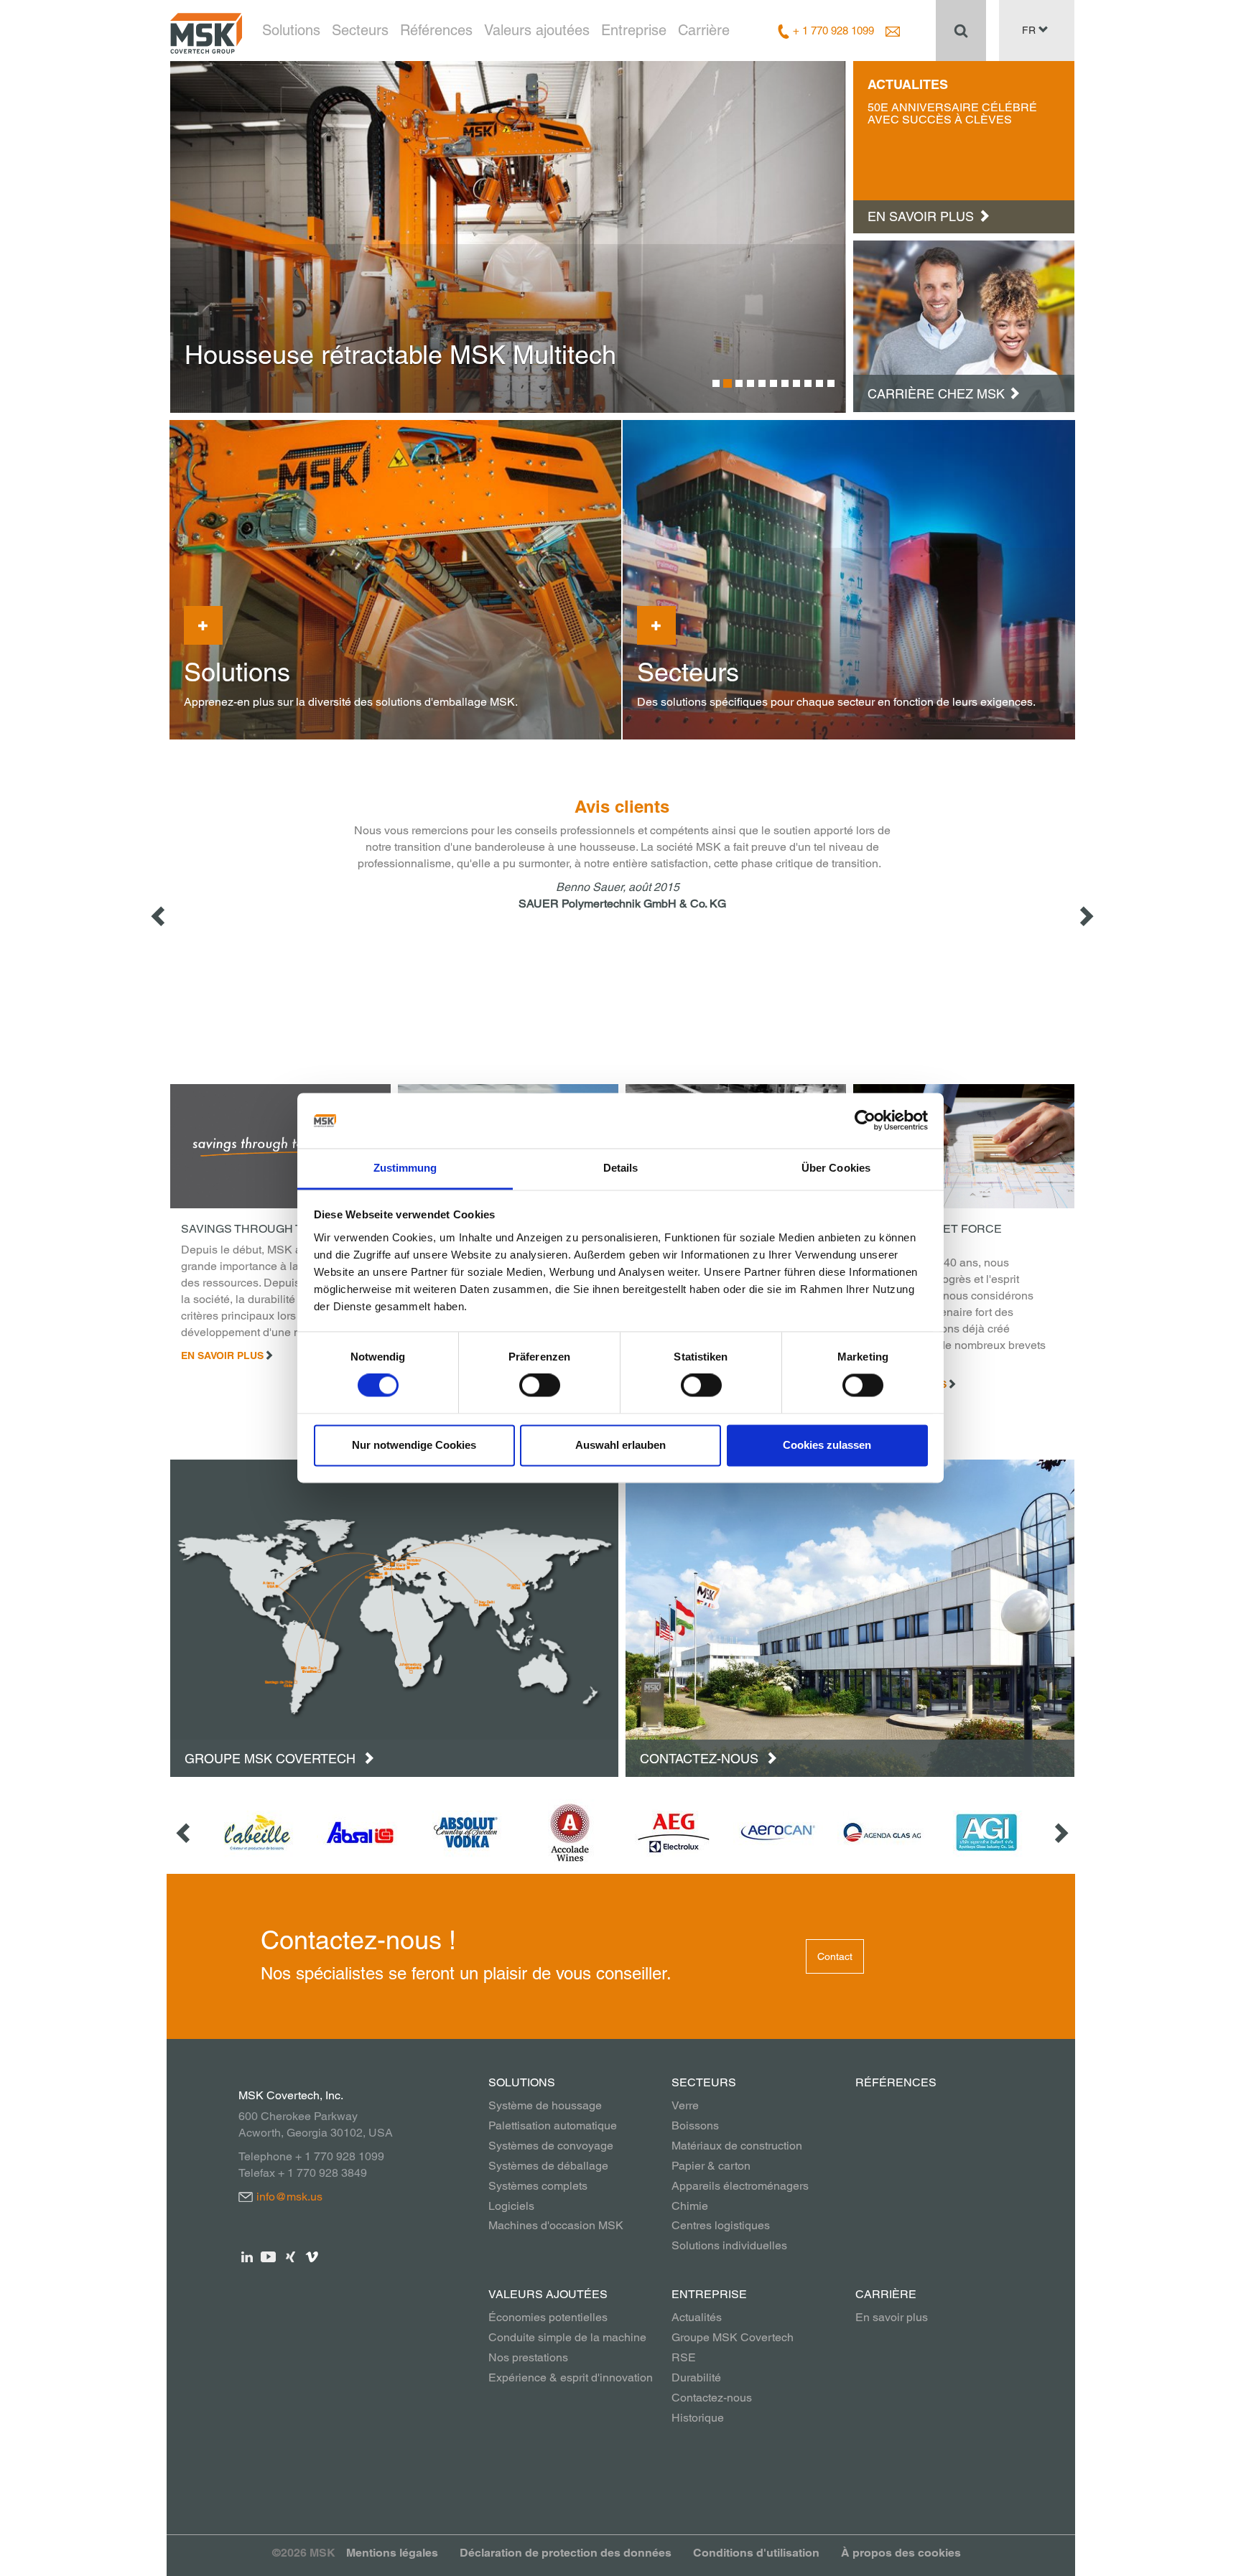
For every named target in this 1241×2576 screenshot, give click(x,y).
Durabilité (696, 2377)
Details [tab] (621, 1168)
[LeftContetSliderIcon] (159, 916)
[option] (508, 237)
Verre (685, 2105)
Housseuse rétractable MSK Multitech (400, 355)
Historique (698, 2418)
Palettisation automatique (553, 2125)
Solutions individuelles (729, 2245)
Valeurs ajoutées (537, 30)
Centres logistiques (721, 2225)
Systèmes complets (538, 2186)
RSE (684, 2357)
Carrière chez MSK (936, 394)
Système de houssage (545, 2105)
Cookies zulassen (827, 1445)
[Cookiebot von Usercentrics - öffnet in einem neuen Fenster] (865, 1121)
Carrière (704, 30)
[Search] (961, 30)
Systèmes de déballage (548, 2166)
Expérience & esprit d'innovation (571, 2377)
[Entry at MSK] (964, 325)
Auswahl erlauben (620, 1445)
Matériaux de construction (737, 2146)
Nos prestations (528, 2357)
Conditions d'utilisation (756, 2553)
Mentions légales (392, 2553)
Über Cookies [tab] (836, 1168)
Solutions (291, 30)
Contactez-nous (701, 1759)
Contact (835, 1956)
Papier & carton (711, 2166)
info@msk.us (289, 2197)
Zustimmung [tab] (405, 1168)
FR (1030, 30)
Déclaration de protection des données (566, 2553)
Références (436, 30)
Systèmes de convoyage (551, 2146)
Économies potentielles (548, 2317)
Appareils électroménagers (740, 2186)
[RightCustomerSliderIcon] (1060, 1833)
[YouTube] (269, 2255)
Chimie (690, 2206)
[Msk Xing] (291, 2255)
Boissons (695, 2125)
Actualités (697, 2317)
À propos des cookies (901, 2553)
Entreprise (634, 30)
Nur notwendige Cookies (414, 1445)
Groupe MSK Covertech (272, 1759)
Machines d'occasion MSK (556, 2225)
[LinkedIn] (247, 2255)
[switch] (540, 1386)
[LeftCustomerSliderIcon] (185, 1833)
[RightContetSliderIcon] (1085, 916)
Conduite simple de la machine (567, 2337)
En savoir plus (222, 1355)
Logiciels (511, 2206)
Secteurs (360, 30)
